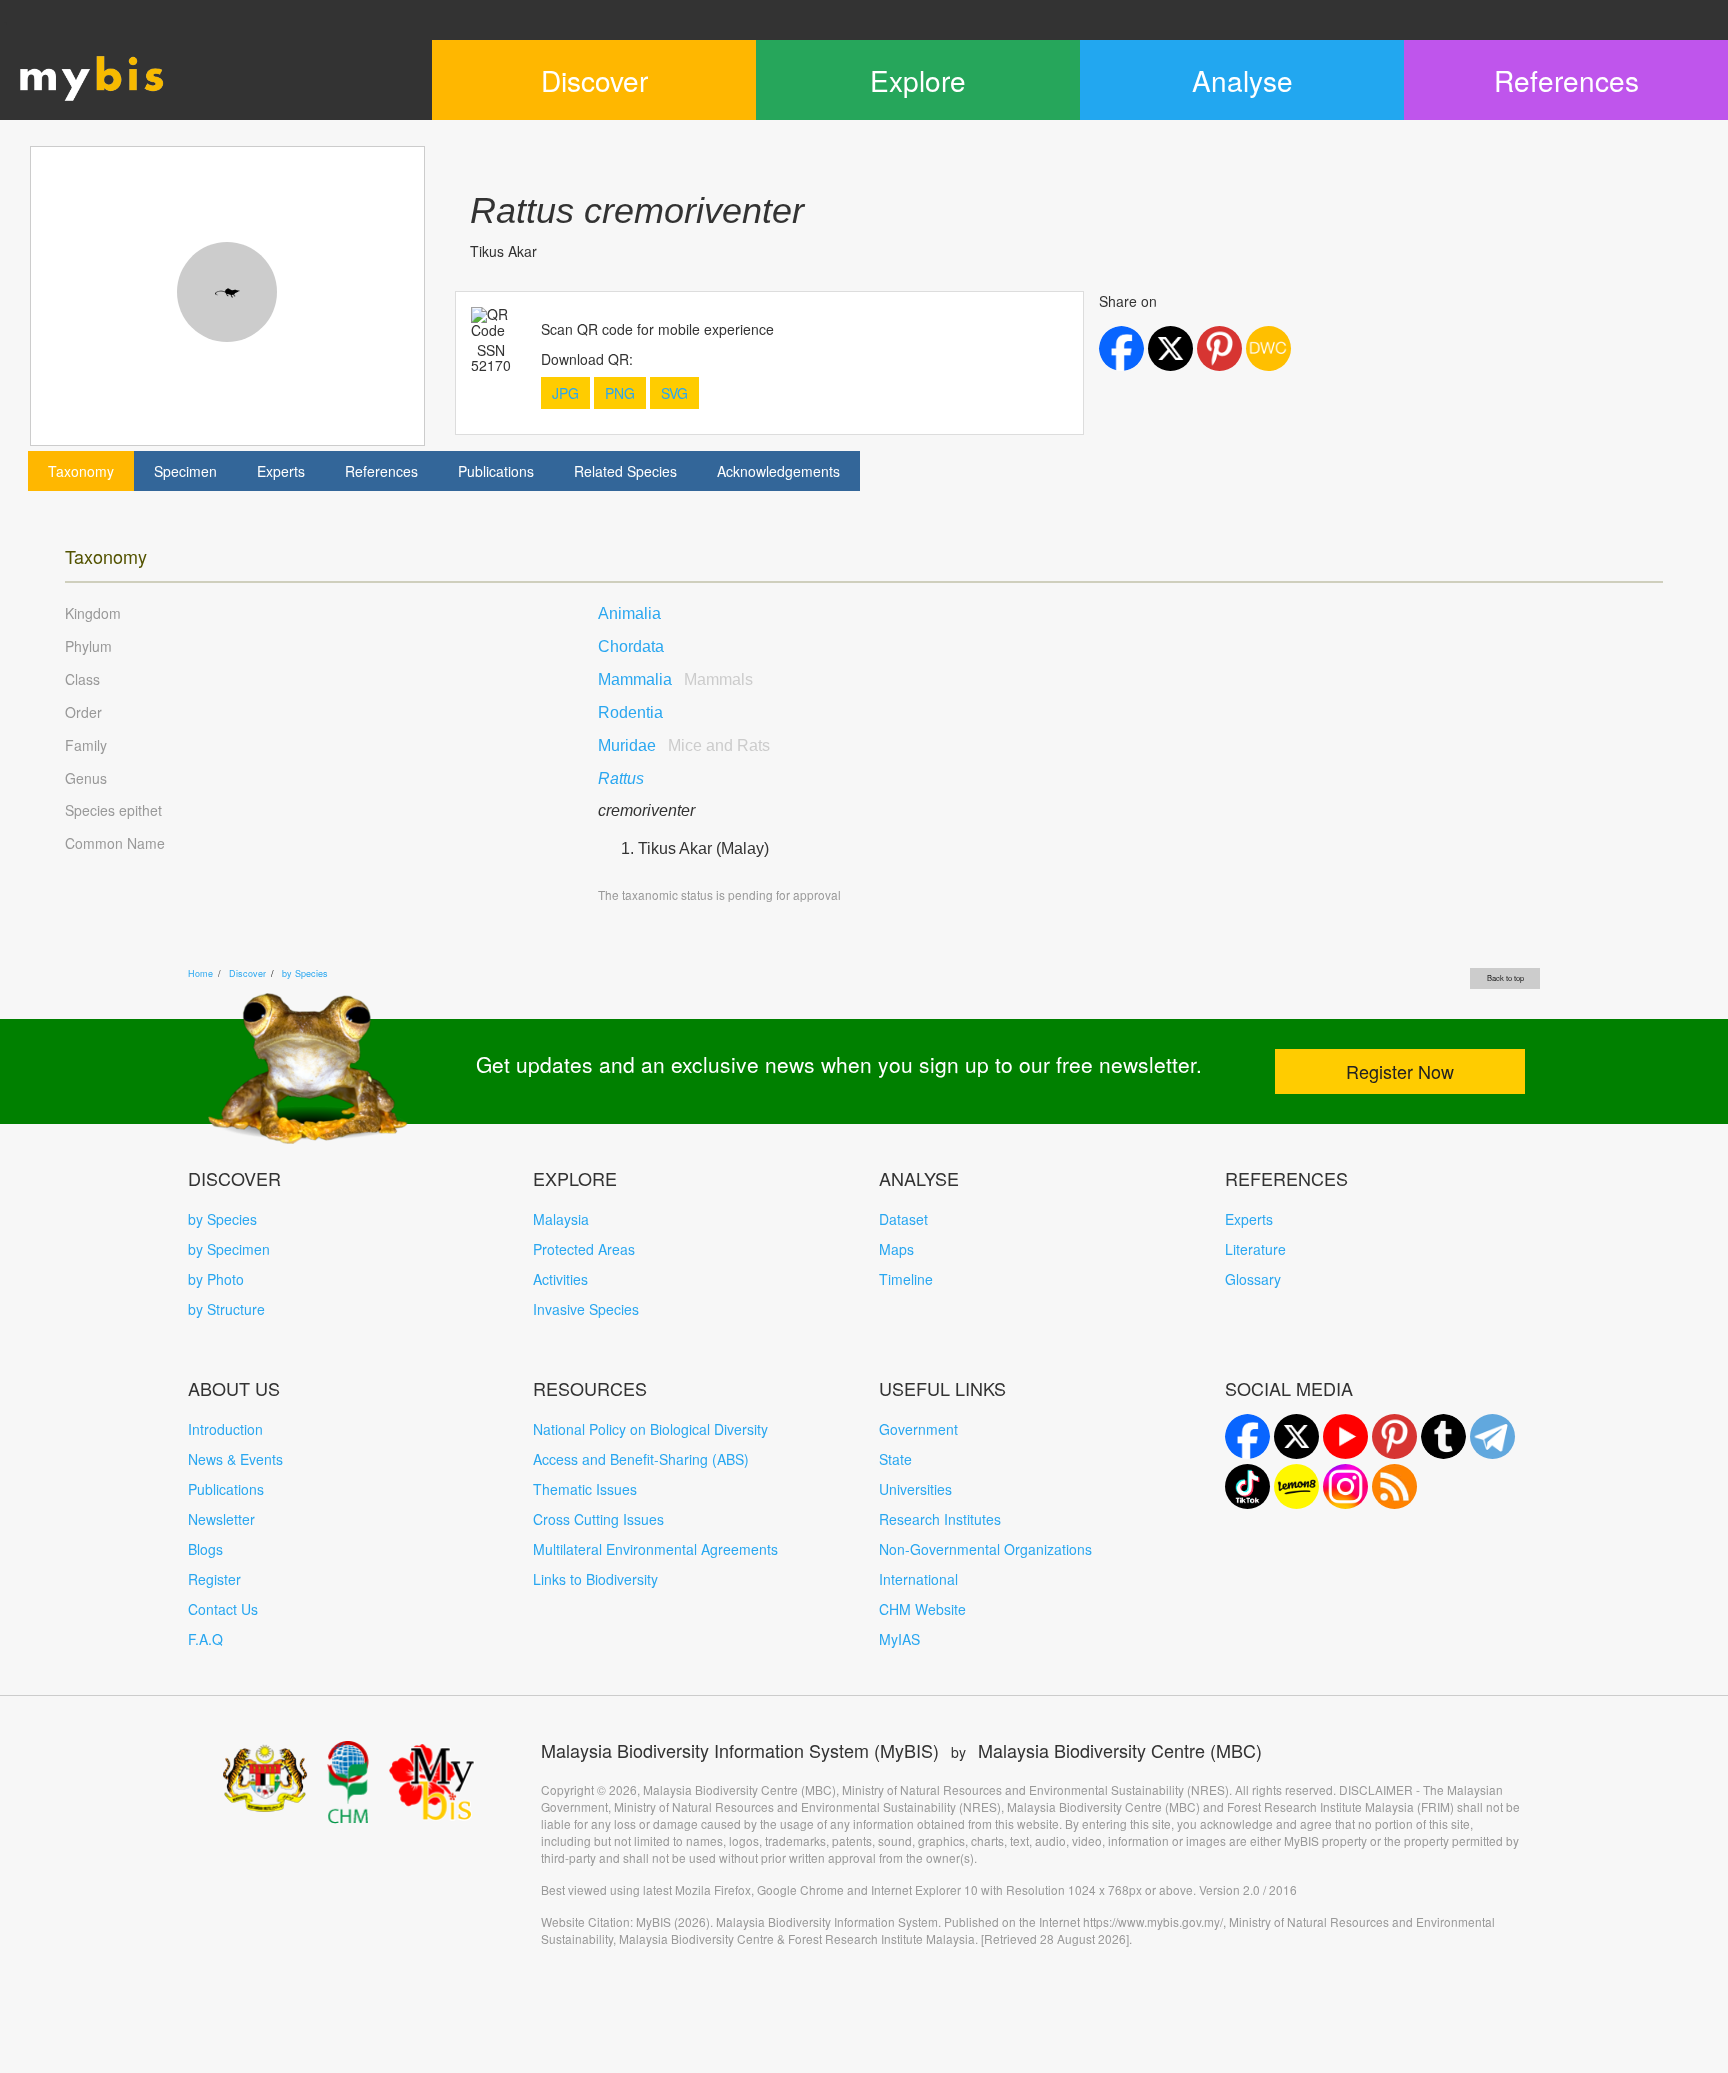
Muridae (684, 745)
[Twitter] (1296, 1436)
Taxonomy (81, 471)
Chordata (631, 646)
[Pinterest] (1394, 1436)
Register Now (1400, 1071)
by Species (305, 973)
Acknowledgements (778, 471)
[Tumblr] (1443, 1436)
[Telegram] (1492, 1436)
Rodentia (630, 712)
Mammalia (675, 679)
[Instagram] (1345, 1486)
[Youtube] (1345, 1436)
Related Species (625, 471)
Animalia (629, 613)
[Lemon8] (1296, 1486)
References (381, 471)
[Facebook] (1247, 1436)
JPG (565, 393)
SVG (674, 393)
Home (200, 973)
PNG (620, 393)
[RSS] (1394, 1486)
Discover (247, 973)
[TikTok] (1247, 1486)
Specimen (185, 471)
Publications (496, 471)
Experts (281, 471)
